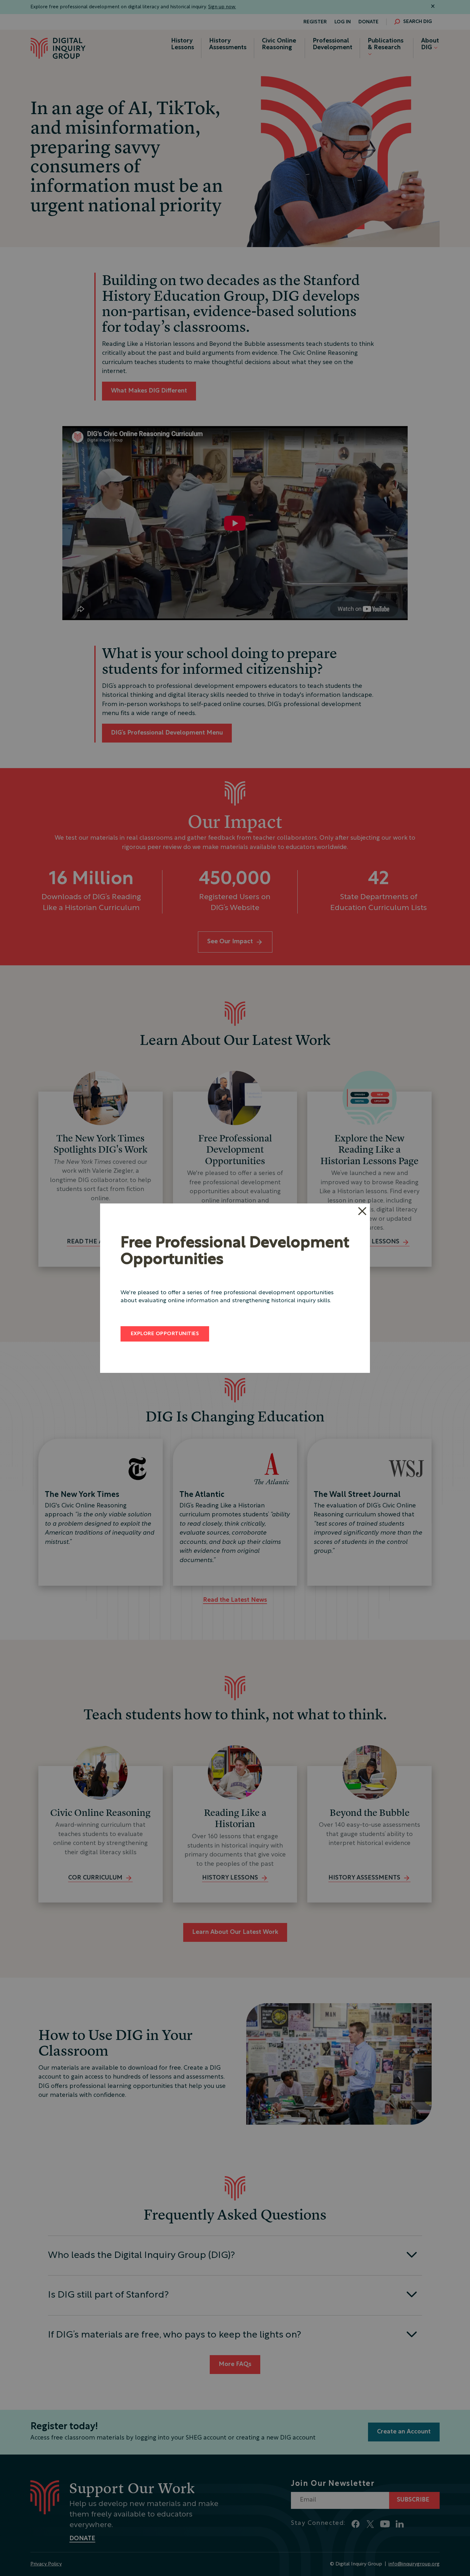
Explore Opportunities (165, 1334)
